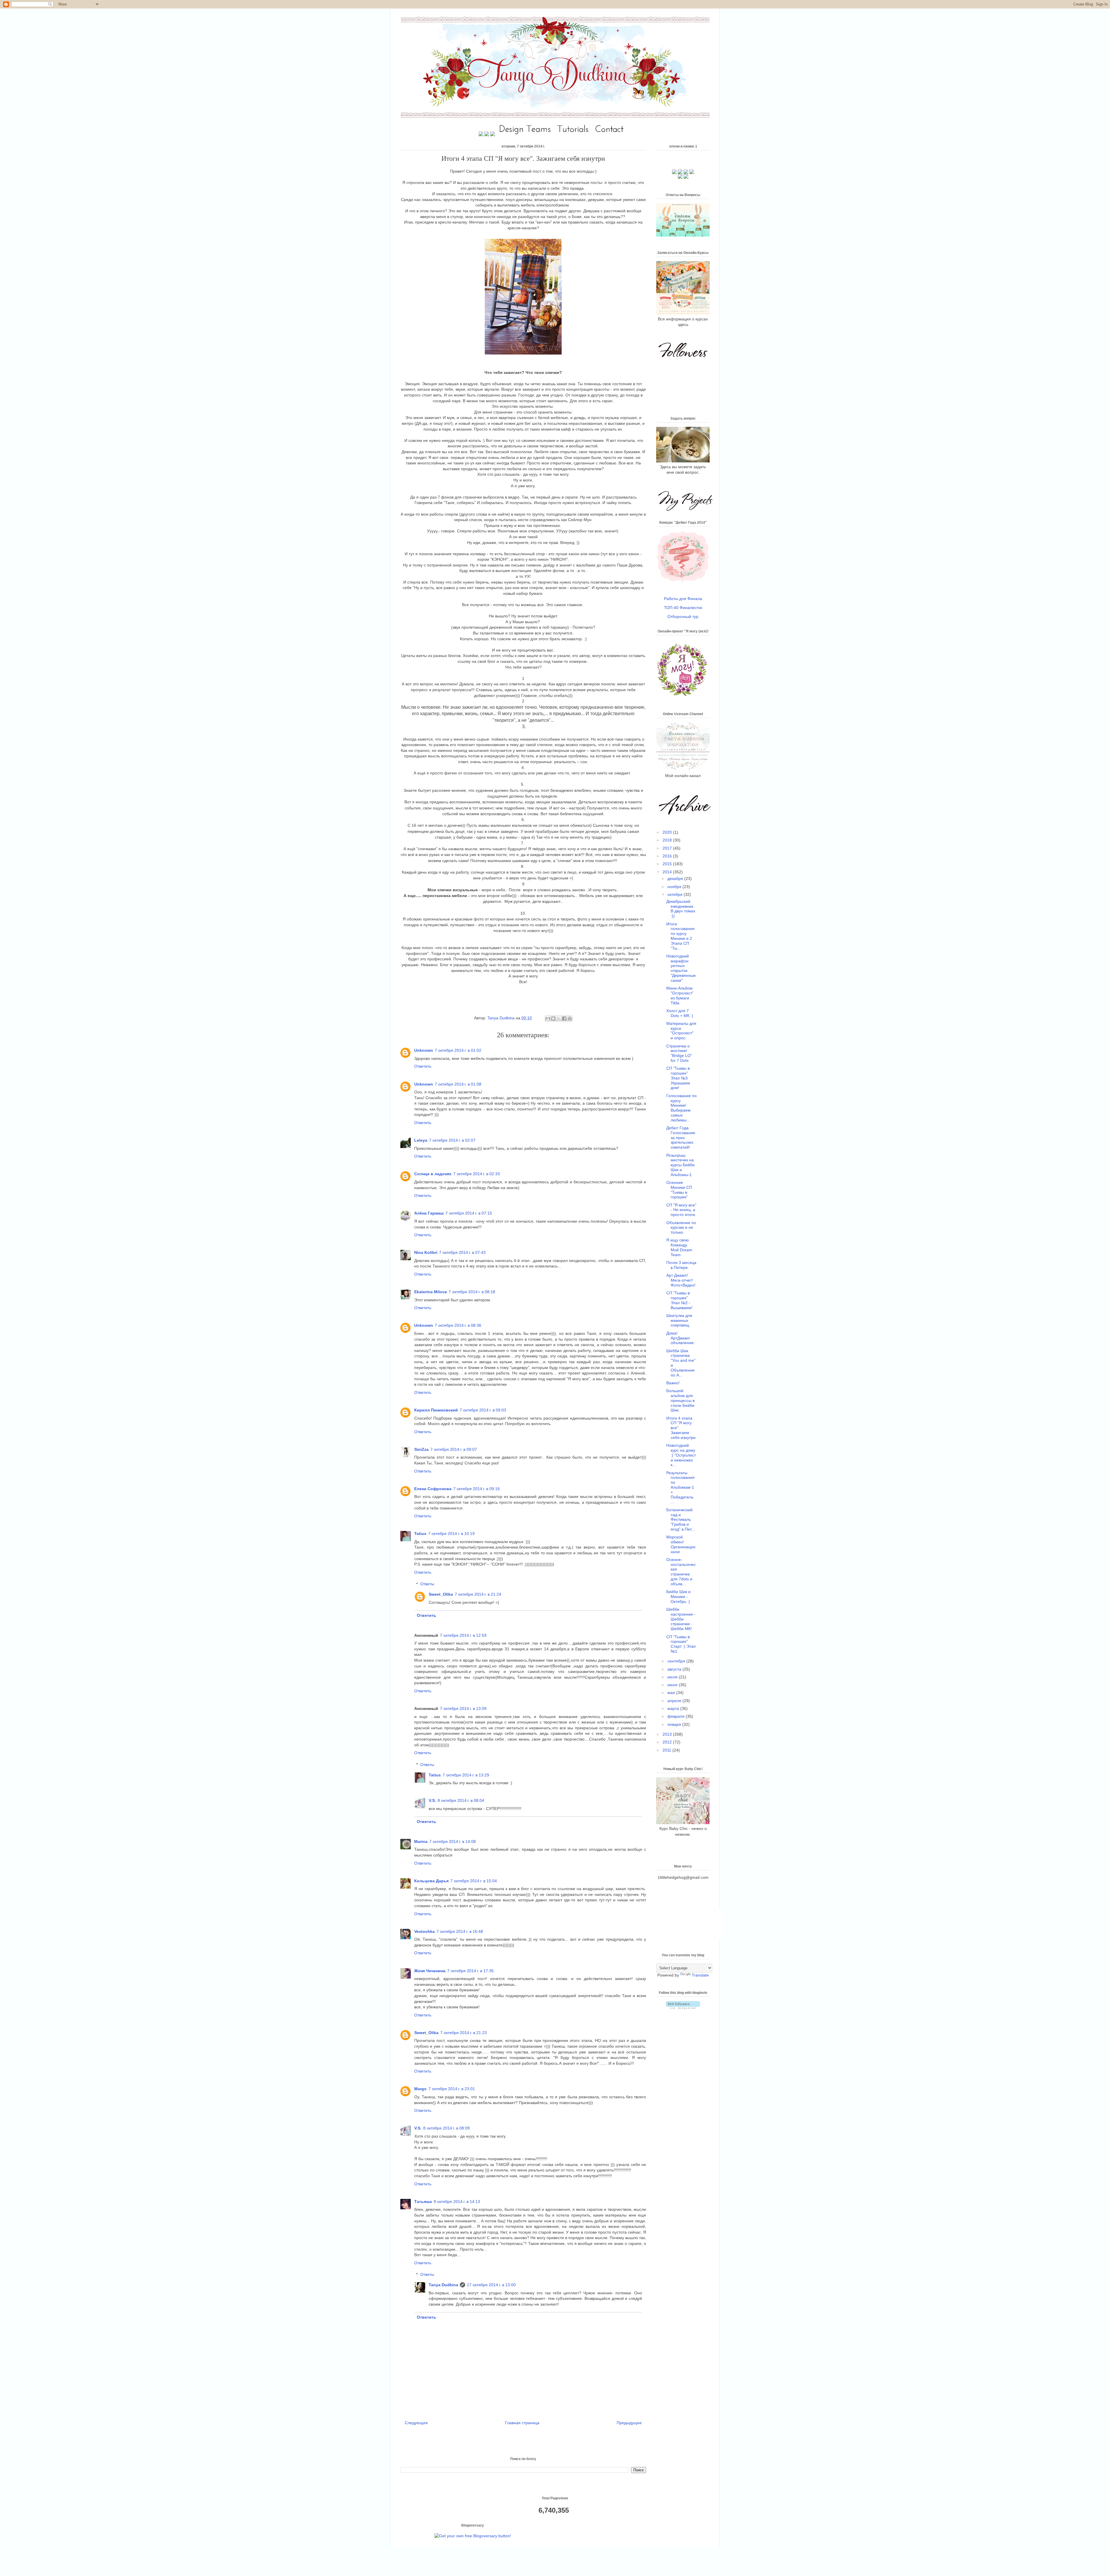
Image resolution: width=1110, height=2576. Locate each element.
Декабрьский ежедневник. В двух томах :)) (681, 909)
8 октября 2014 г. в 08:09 (446, 2128)
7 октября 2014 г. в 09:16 (477, 1489)
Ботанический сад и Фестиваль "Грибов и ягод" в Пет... (680, 1519)
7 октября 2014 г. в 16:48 (460, 1931)
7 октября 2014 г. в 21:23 (464, 2033)
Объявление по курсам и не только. (681, 1228)
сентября (677, 1661)
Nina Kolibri (426, 1252)
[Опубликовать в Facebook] (564, 1018)
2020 (668, 832)
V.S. (432, 1800)
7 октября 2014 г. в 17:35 (470, 1971)
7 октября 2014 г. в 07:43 (462, 1252)
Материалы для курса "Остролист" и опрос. (681, 1031)
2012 (668, 1742)
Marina (421, 1841)
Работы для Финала (683, 599)
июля (673, 1677)
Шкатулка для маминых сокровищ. (679, 1320)
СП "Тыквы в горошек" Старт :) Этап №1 (681, 1644)
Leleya (421, 1140)
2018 (668, 840)
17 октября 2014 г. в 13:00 (491, 2285)
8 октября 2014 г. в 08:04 (461, 1800)
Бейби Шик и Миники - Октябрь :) (678, 1597)
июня (673, 1685)
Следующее (416, 2423)
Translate (700, 1975)
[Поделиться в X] (559, 1018)
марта (674, 1708)
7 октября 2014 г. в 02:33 (477, 1174)
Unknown (424, 1050)
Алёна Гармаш (429, 1213)
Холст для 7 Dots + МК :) (680, 1013)
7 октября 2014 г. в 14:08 (453, 1841)
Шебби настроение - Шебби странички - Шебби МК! (681, 1619)
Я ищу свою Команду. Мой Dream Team (679, 1247)
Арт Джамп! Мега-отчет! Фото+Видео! (681, 1280)
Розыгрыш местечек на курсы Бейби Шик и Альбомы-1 (680, 1165)
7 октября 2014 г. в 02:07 (452, 1140)
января (675, 1724)
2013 (668, 1734)
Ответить (423, 1066)
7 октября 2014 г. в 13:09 (463, 1708)
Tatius (420, 1534)
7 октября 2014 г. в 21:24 (478, 1594)
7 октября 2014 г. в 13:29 (466, 1775)
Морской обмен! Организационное (681, 1544)
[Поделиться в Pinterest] (570, 1018)
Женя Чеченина (430, 1971)
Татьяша (423, 2202)
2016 (668, 856)
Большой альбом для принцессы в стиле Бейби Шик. (680, 1400)
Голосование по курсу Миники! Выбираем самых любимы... (681, 1108)
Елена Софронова (433, 1489)
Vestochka (424, 1931)
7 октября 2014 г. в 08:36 (458, 1325)
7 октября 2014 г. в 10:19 (451, 1534)
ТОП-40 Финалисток (683, 608)
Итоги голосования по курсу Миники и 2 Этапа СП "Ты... (680, 936)
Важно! (673, 1383)
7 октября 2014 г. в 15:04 (474, 1881)
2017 (668, 848)
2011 (667, 1750)
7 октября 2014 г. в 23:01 (452, 2089)
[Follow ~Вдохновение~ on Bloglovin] (683, 2007)
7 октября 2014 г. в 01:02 (458, 1050)
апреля (675, 1701)
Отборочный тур (683, 617)
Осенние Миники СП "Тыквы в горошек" (679, 1190)
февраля (677, 1716)
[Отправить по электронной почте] (548, 1018)
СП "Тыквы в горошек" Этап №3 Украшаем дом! (678, 1078)
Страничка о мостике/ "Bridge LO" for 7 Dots (679, 1053)
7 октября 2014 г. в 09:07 (454, 1449)
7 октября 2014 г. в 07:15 (469, 1213)
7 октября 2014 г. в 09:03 (483, 1410)
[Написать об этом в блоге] (553, 1018)
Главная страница (522, 2423)
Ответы (427, 1584)
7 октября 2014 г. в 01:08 (458, 1084)
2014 (668, 872)
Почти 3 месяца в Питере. (681, 1265)
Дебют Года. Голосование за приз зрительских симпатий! (681, 1137)
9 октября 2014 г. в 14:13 (457, 2202)
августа (675, 1669)
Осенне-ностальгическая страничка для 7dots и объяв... (681, 1572)
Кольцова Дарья (431, 1881)
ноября (675, 887)
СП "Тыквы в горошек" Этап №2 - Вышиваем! (679, 1300)
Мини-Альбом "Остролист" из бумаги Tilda (680, 995)
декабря (676, 879)
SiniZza (421, 1449)
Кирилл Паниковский (436, 1410)
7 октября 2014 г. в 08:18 (472, 1292)
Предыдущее (629, 2423)
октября (676, 894)
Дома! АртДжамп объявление (680, 1338)
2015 (668, 864)
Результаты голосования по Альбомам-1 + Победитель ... (680, 1487)
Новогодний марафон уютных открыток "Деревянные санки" (681, 968)
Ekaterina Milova (431, 1292)
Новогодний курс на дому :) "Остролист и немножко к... (681, 1455)
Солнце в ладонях (433, 1174)
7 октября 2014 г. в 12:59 (463, 1635)
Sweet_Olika (441, 1594)
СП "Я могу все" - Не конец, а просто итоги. (681, 1210)
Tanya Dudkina (502, 1018)
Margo (420, 2089)
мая (672, 1693)
